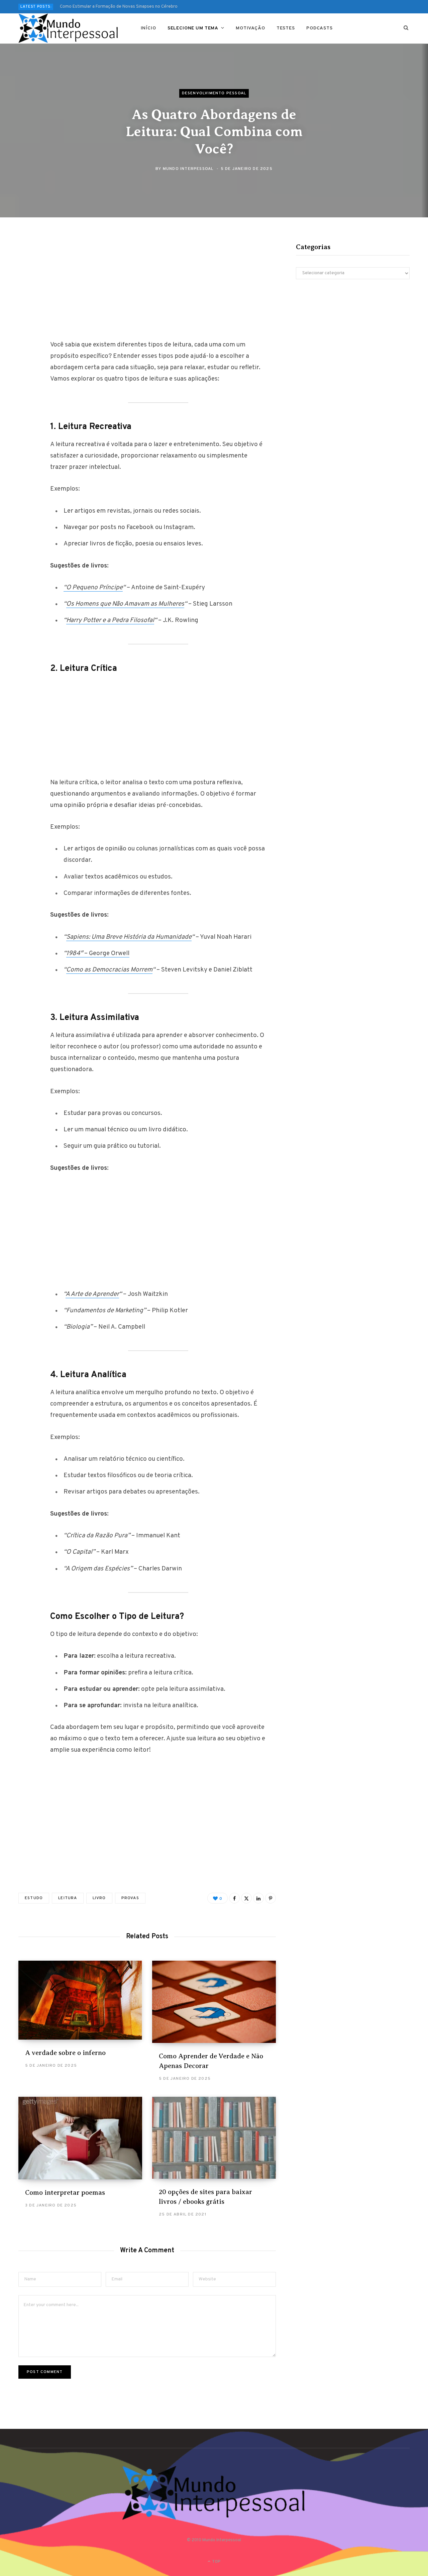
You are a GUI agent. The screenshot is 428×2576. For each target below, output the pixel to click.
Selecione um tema (193, 28)
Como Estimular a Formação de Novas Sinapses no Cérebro (119, 7)
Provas (130, 1898)
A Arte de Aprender (92, 1294)
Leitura (68, 1898)
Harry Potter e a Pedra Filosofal (110, 620)
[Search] (406, 28)
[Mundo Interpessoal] (69, 28)
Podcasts (319, 28)
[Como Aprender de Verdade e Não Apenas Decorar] (214, 2002)
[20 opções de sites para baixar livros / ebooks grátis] (214, 2138)
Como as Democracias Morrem (109, 970)
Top (216, 2562)
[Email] (25, 317)
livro (99, 1898)
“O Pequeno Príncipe (93, 588)
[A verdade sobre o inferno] (80, 2000)
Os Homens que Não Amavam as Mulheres (125, 604)
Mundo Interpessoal (188, 169)
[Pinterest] (25, 300)
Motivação (250, 28)
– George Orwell (98, 953)
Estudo (34, 1898)
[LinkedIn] (258, 1898)
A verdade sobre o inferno (65, 2053)
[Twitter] (25, 282)
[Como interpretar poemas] (80, 2138)
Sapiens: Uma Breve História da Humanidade (129, 937)
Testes (286, 28)
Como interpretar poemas (65, 2193)
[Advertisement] (158, 289)
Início (148, 28)
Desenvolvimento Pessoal (214, 93)
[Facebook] (25, 264)
